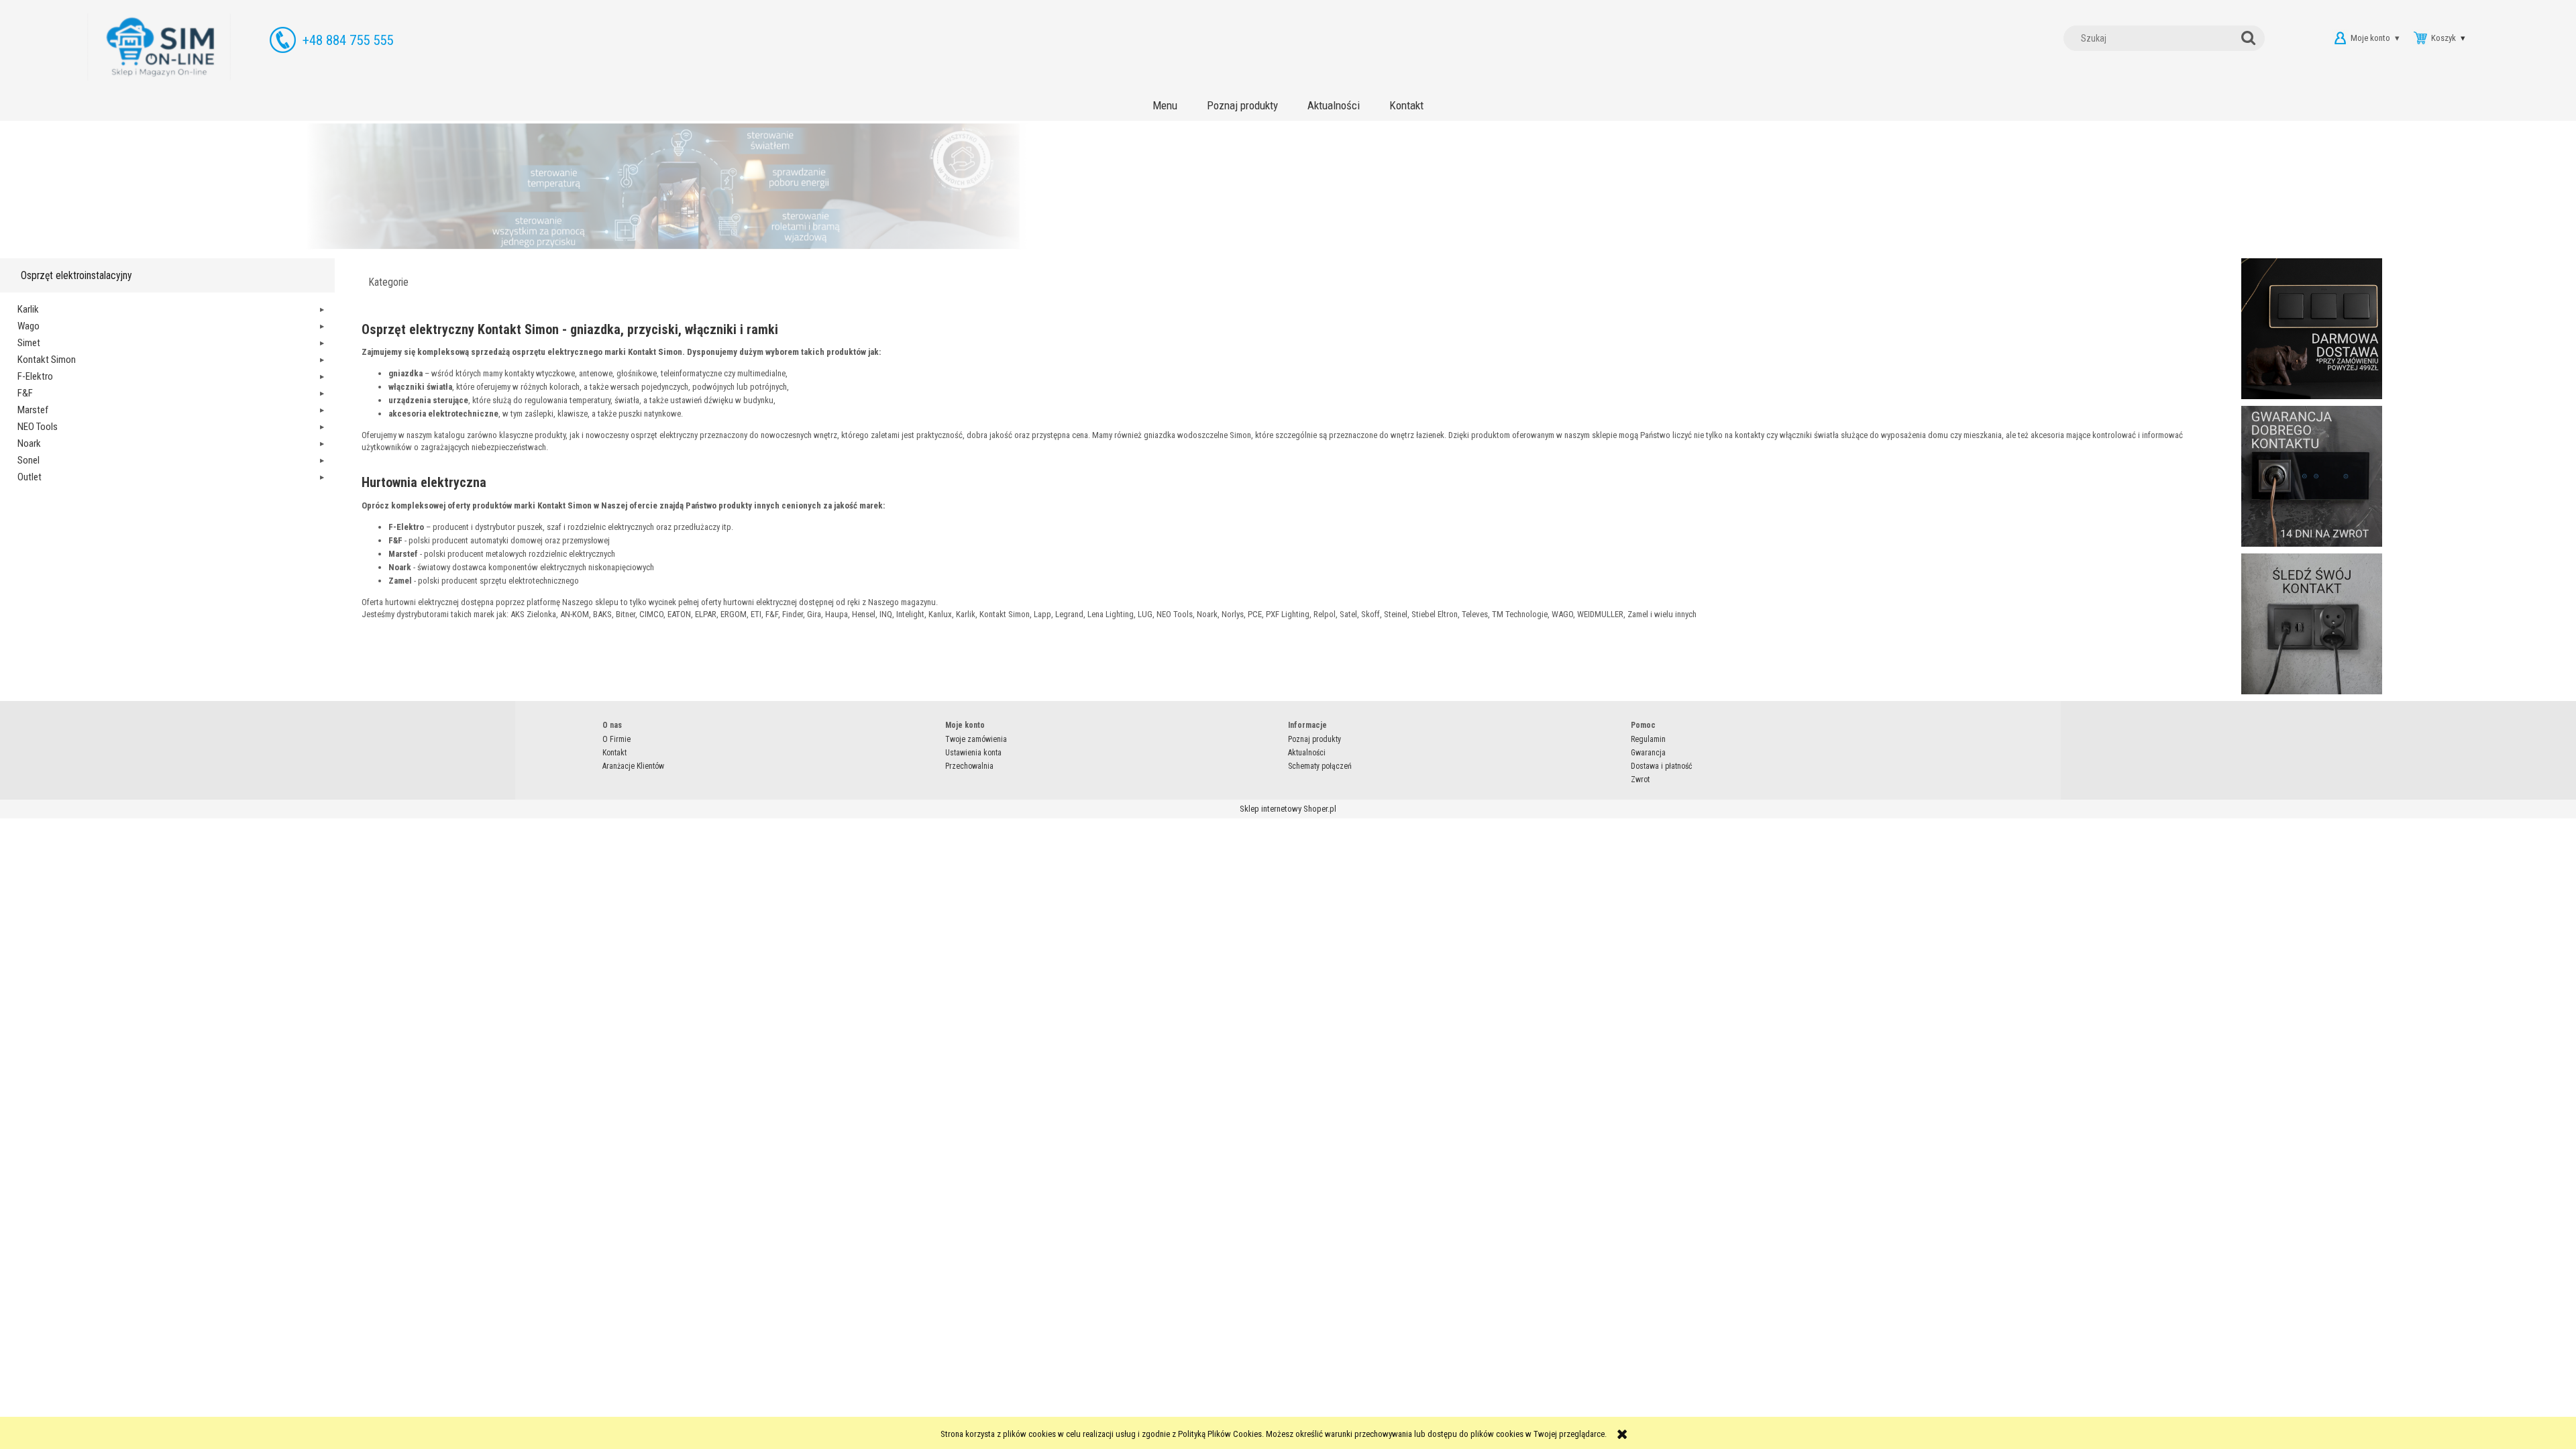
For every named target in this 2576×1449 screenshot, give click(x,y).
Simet (29, 343)
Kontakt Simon (47, 360)
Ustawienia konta (973, 753)
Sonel (29, 460)
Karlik (28, 309)
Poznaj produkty (1314, 739)
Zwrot (1640, 780)
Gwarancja (1648, 753)
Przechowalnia (969, 766)
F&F (25, 393)
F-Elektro (35, 376)
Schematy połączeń (1320, 766)
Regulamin (1648, 739)
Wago (29, 326)
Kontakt (614, 753)
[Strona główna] (159, 47)
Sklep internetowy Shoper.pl (1288, 809)
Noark (29, 443)
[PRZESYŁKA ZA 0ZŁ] (2312, 328)
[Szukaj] (2251, 38)
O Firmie (616, 739)
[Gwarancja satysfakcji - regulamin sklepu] (2312, 475)
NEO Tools (38, 427)
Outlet (30, 477)
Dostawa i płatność (1662, 766)
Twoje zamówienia (976, 739)
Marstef (33, 410)
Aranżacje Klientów (633, 766)
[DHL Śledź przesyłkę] (2312, 623)
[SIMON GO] (1288, 186)
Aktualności (1307, 753)
